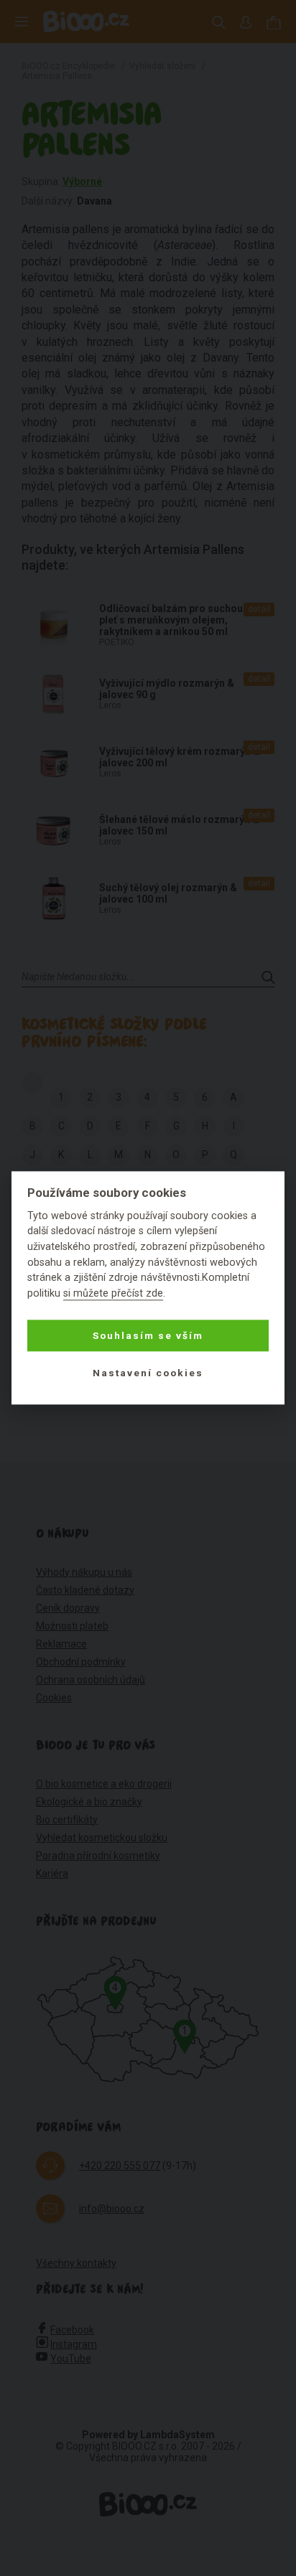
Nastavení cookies (148, 1373)
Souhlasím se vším (148, 1335)
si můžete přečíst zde (113, 1293)
